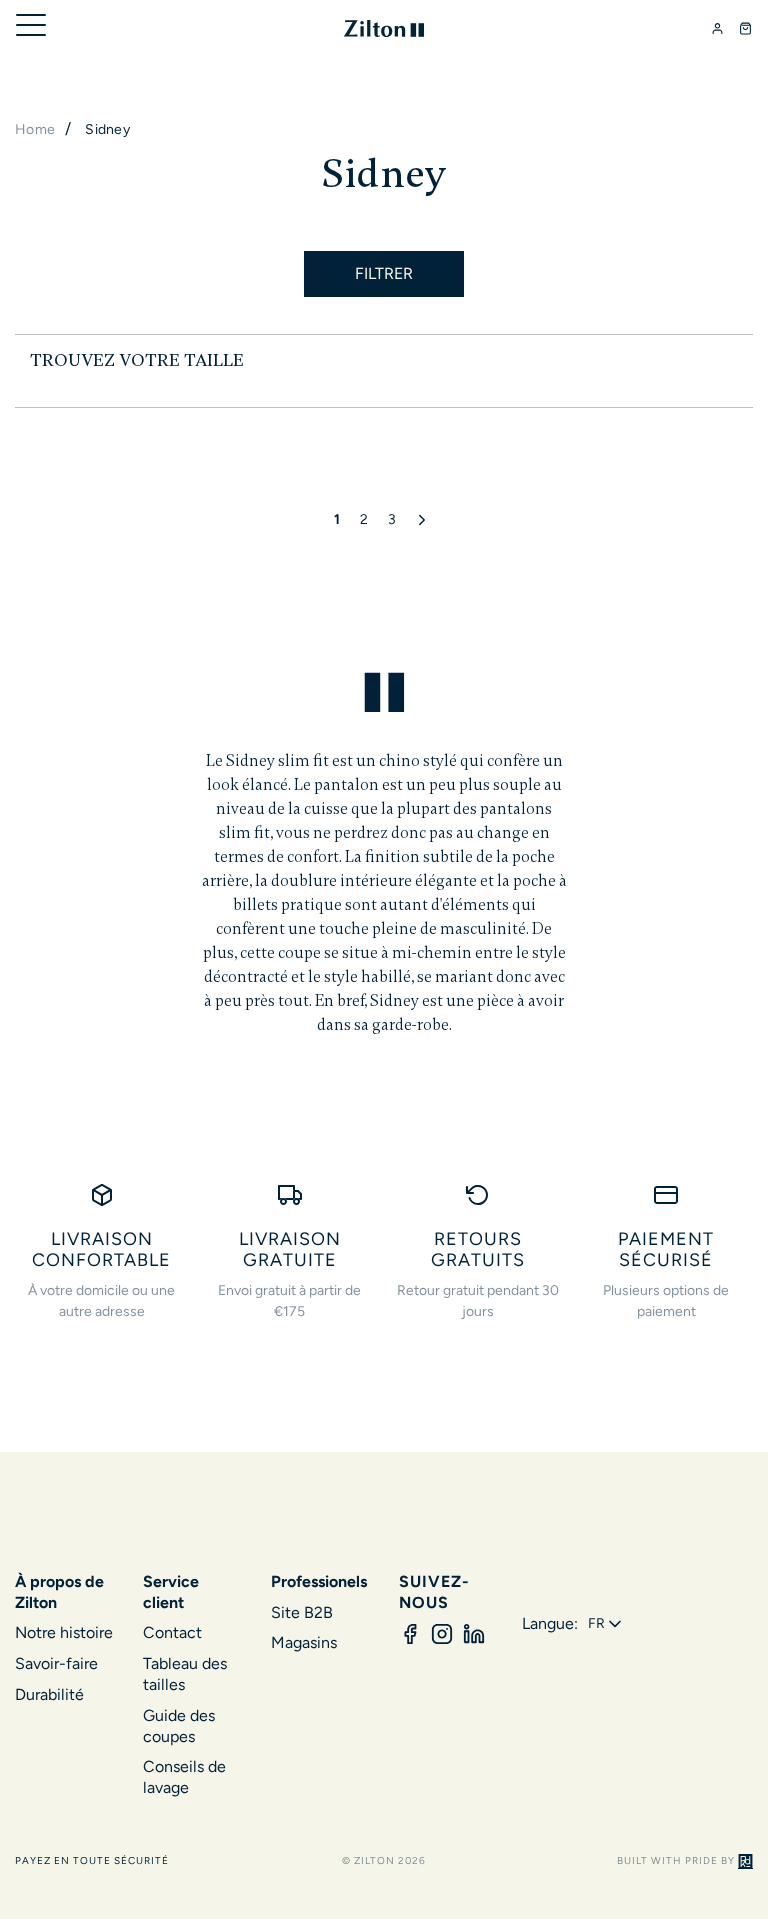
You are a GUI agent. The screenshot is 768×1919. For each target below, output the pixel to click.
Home (35, 129)
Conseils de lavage (184, 1777)
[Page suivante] (425, 520)
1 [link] (337, 519)
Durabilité (49, 1694)
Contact (172, 1632)
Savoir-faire (56, 1663)
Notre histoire (64, 1632)
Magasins (304, 1642)
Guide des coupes (179, 1726)
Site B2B (302, 1612)
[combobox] (606, 1624)
